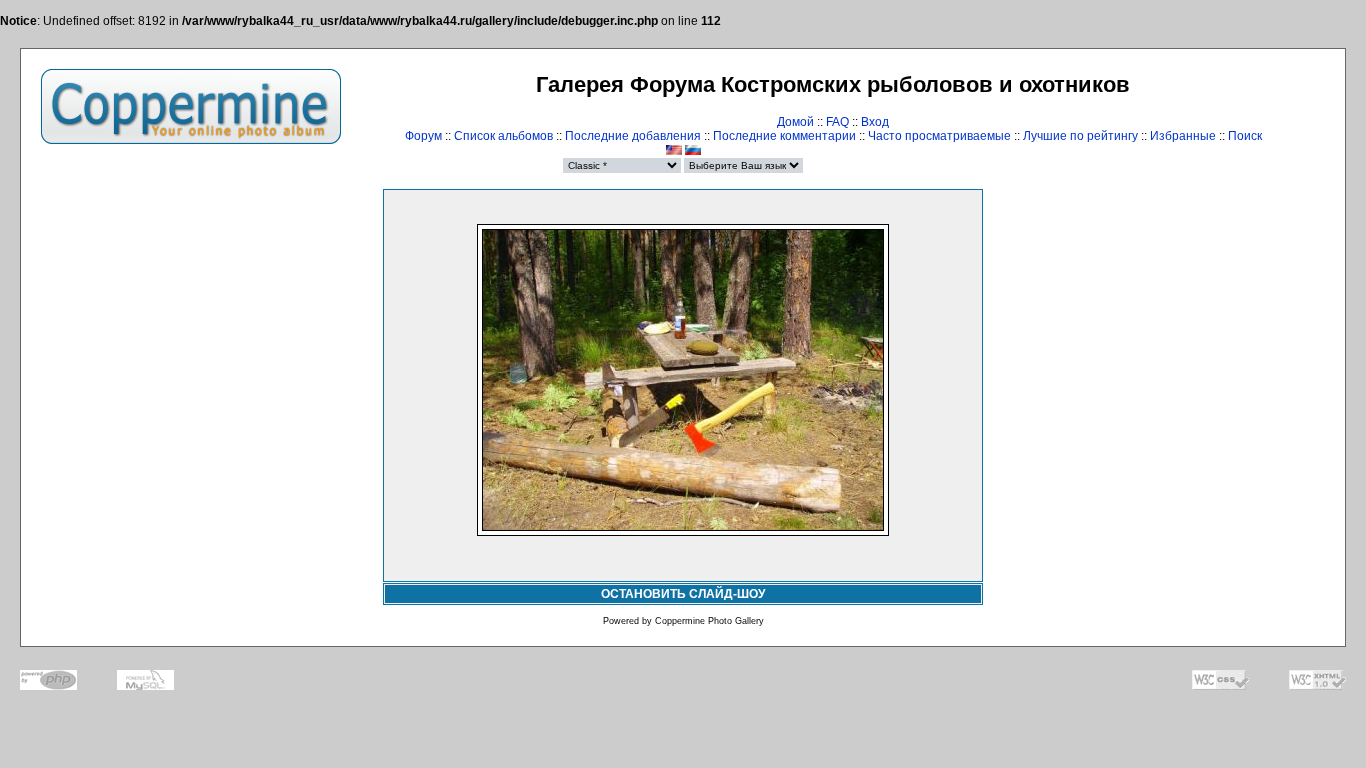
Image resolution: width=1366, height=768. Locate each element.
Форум (423, 136)
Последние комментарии (784, 136)
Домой (795, 122)
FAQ (837, 122)
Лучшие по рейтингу (1080, 136)
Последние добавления (633, 136)
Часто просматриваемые (939, 136)
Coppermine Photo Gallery (709, 621)
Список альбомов (503, 136)
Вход (875, 122)
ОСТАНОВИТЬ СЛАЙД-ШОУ (683, 594)
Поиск (1245, 136)
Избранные (1183, 136)
